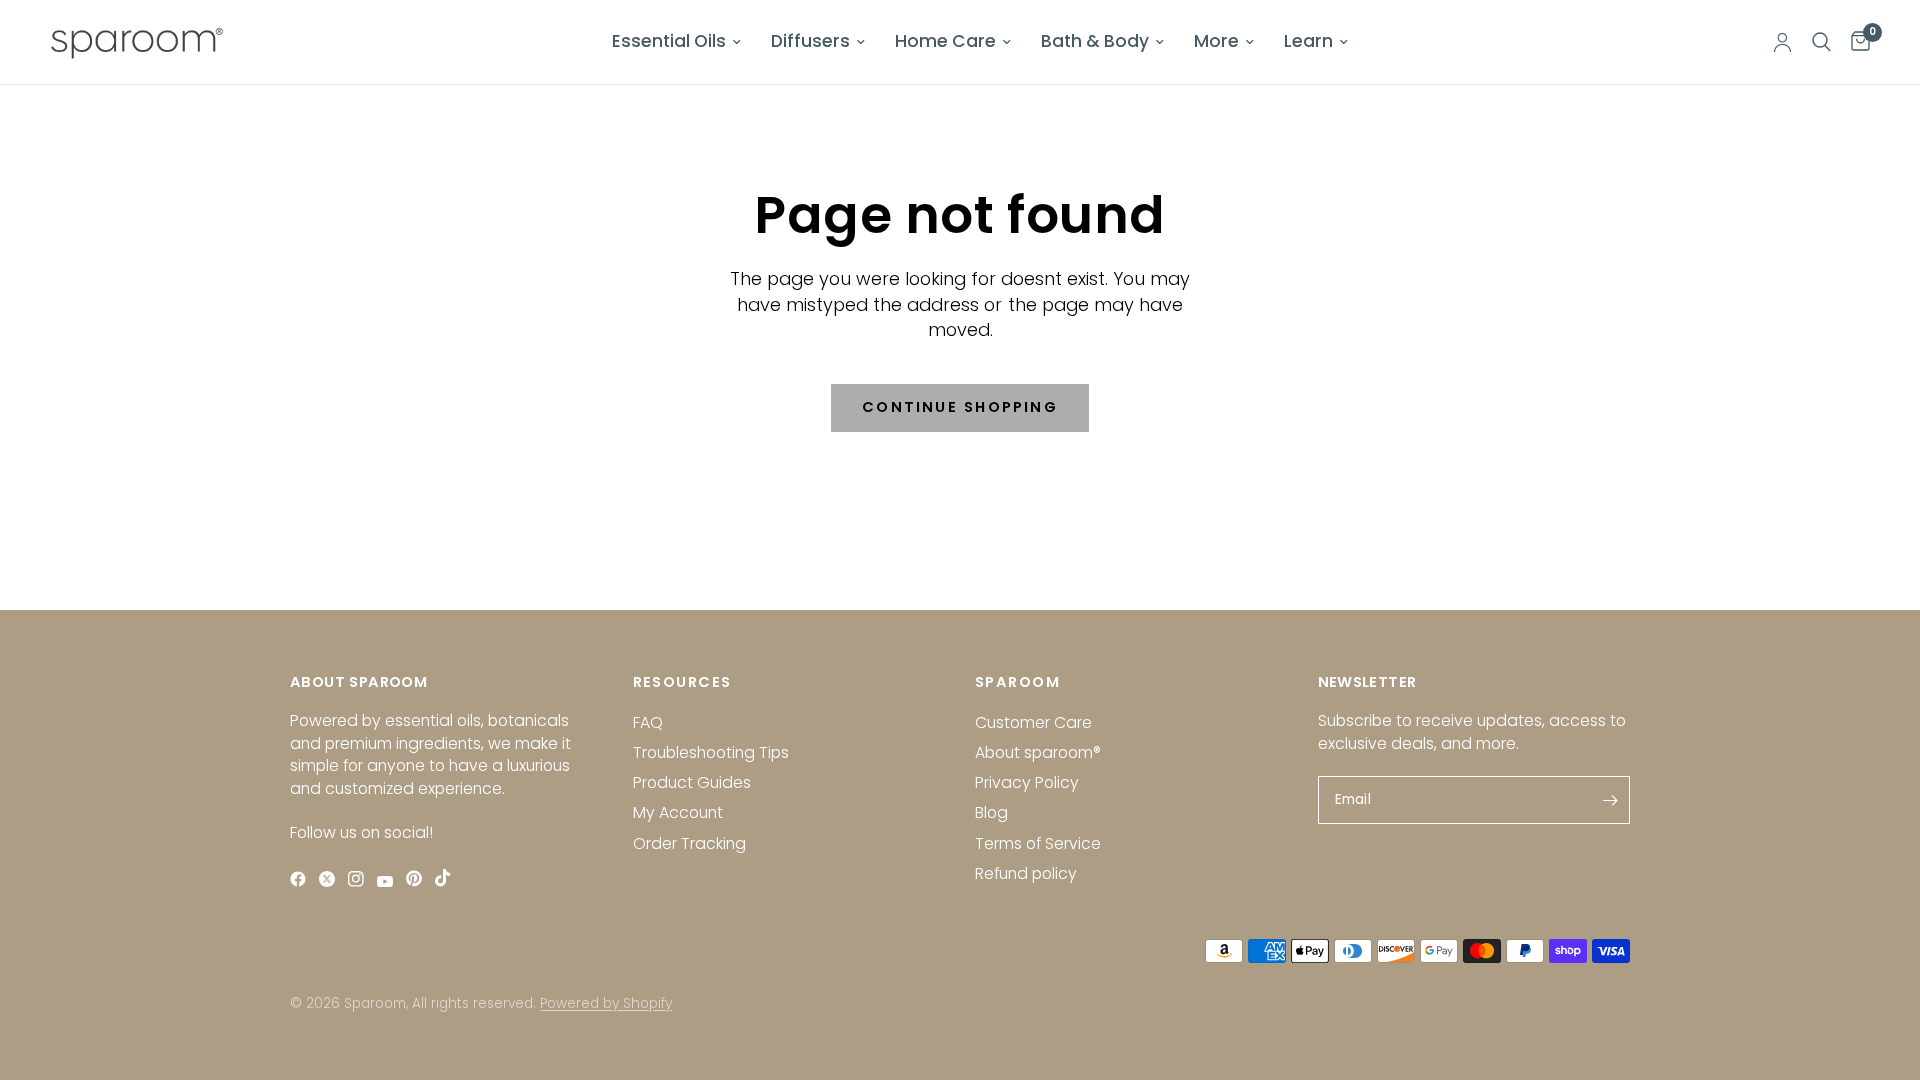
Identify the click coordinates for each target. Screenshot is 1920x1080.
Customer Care (1033, 722)
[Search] (1821, 42)
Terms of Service (1038, 843)
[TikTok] (447, 877)
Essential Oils (669, 41)
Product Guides (692, 782)
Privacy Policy (1027, 782)
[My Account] (1782, 42)
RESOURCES (682, 682)
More (1216, 41)
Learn (1308, 41)
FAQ (648, 722)
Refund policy (1026, 873)
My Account (678, 812)
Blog (991, 812)
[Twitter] (331, 878)
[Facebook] (302, 878)
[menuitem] (676, 42)
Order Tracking (689, 843)
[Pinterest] (418, 878)
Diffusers (810, 41)
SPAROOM (1017, 682)
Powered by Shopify (606, 1003)
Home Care (945, 41)
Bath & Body (1095, 41)
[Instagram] (360, 878)
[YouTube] (389, 881)
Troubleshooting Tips (711, 752)
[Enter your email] (1610, 800)
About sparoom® (1038, 752)
